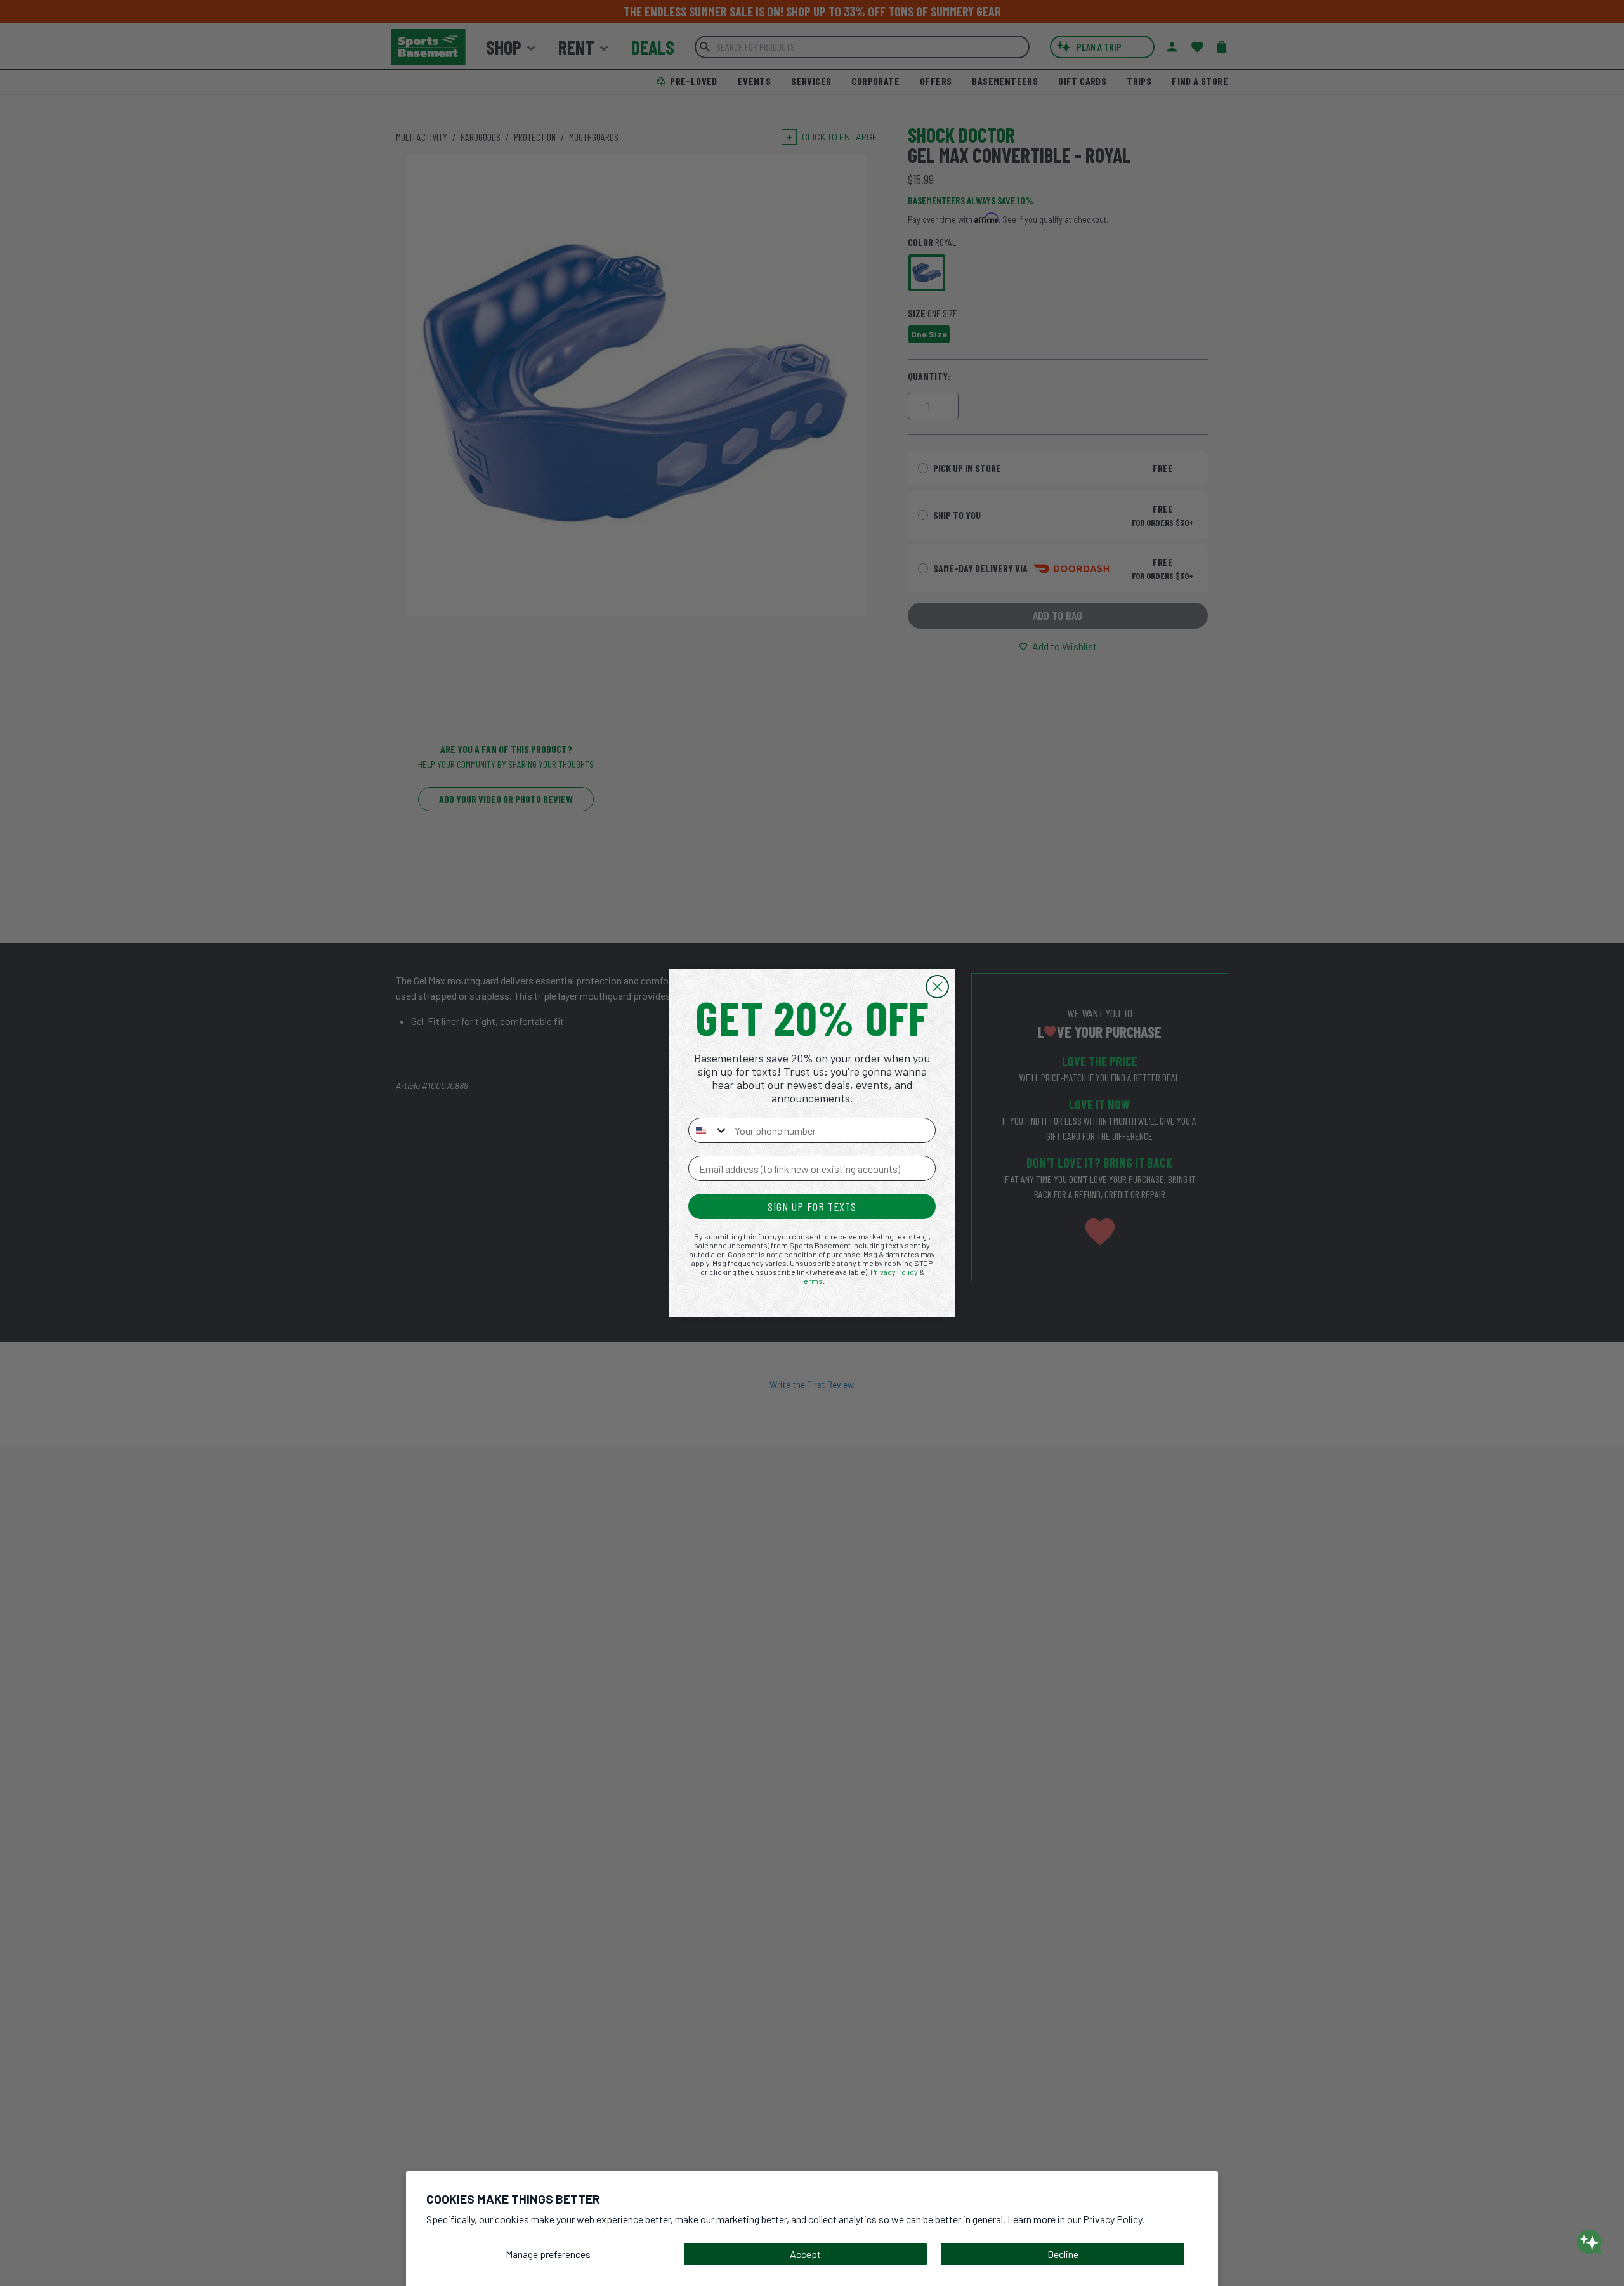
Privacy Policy (894, 1272)
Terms (811, 1281)
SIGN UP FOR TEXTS (812, 1206)
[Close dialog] (937, 987)
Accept (805, 2254)
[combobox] (709, 1130)
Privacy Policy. (1114, 2219)
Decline (1063, 2254)
